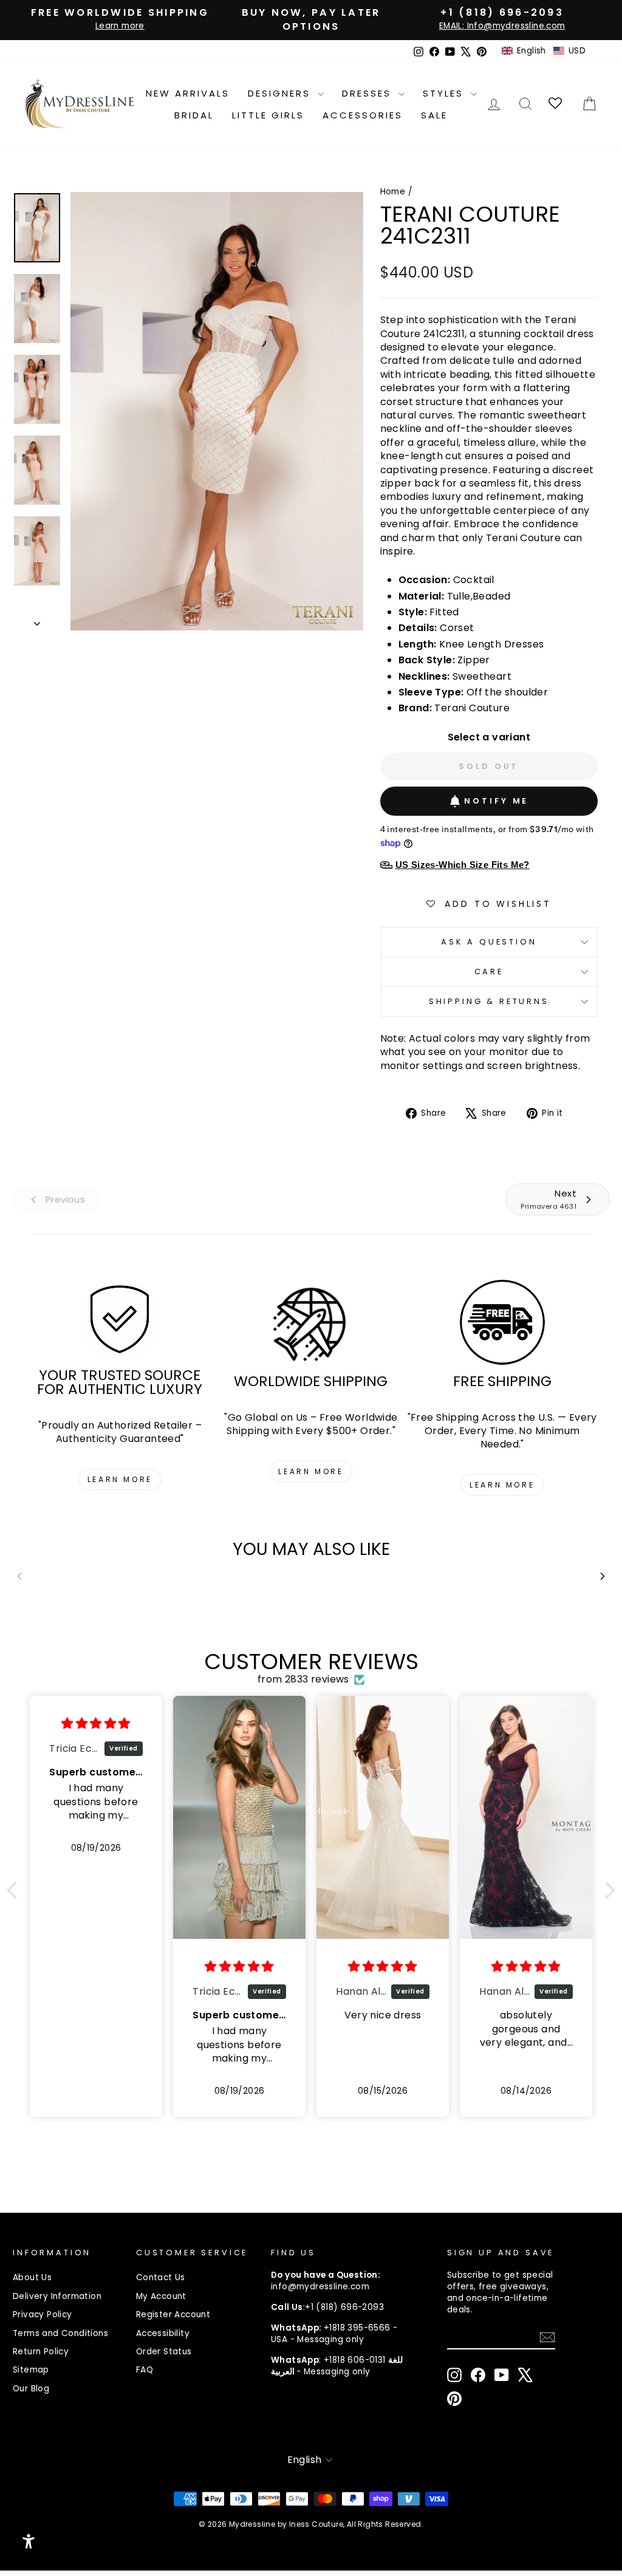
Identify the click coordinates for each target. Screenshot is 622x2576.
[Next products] (603, 1576)
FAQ (145, 2370)
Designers (281, 93)
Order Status (164, 2352)
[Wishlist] (556, 104)
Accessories (363, 115)
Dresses (369, 93)
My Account (161, 2296)
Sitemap (31, 2370)
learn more (120, 1479)
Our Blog (31, 2389)
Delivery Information (57, 2296)
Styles (445, 93)
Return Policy (41, 2352)
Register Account (173, 2315)
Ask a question (489, 942)
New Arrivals (188, 93)
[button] (544, 51)
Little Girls (268, 115)
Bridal (194, 115)
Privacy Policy (43, 2315)
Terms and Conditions (60, 2333)
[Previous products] (19, 1576)
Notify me (496, 801)
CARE (489, 972)
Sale (434, 115)
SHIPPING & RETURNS (489, 1001)
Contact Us (161, 2277)
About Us (32, 2277)
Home (393, 192)
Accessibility (163, 2333)
